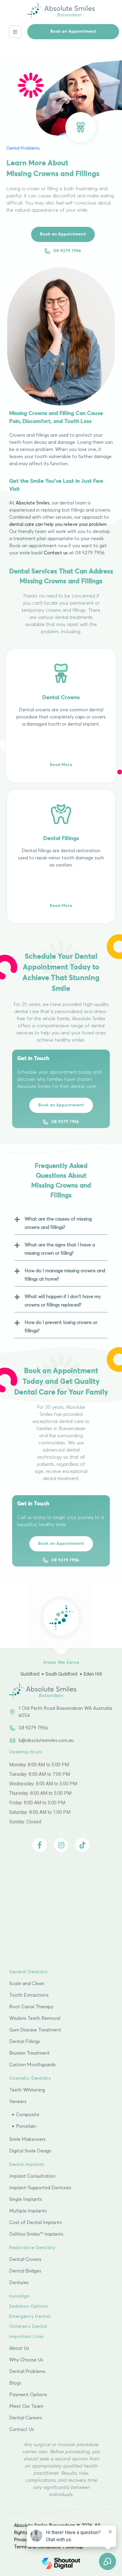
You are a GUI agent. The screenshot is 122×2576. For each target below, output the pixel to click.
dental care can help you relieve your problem (58, 524)
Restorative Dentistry (32, 2248)
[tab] (61, 1222)
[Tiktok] (82, 1845)
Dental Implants (27, 2165)
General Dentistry (28, 1972)
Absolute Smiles (33, 503)
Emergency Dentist (30, 2316)
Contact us (56, 553)
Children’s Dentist (28, 2327)
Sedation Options (29, 2306)
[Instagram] (61, 1845)
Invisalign (19, 2296)
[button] (73, 32)
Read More (61, 765)
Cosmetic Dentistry (30, 2078)
